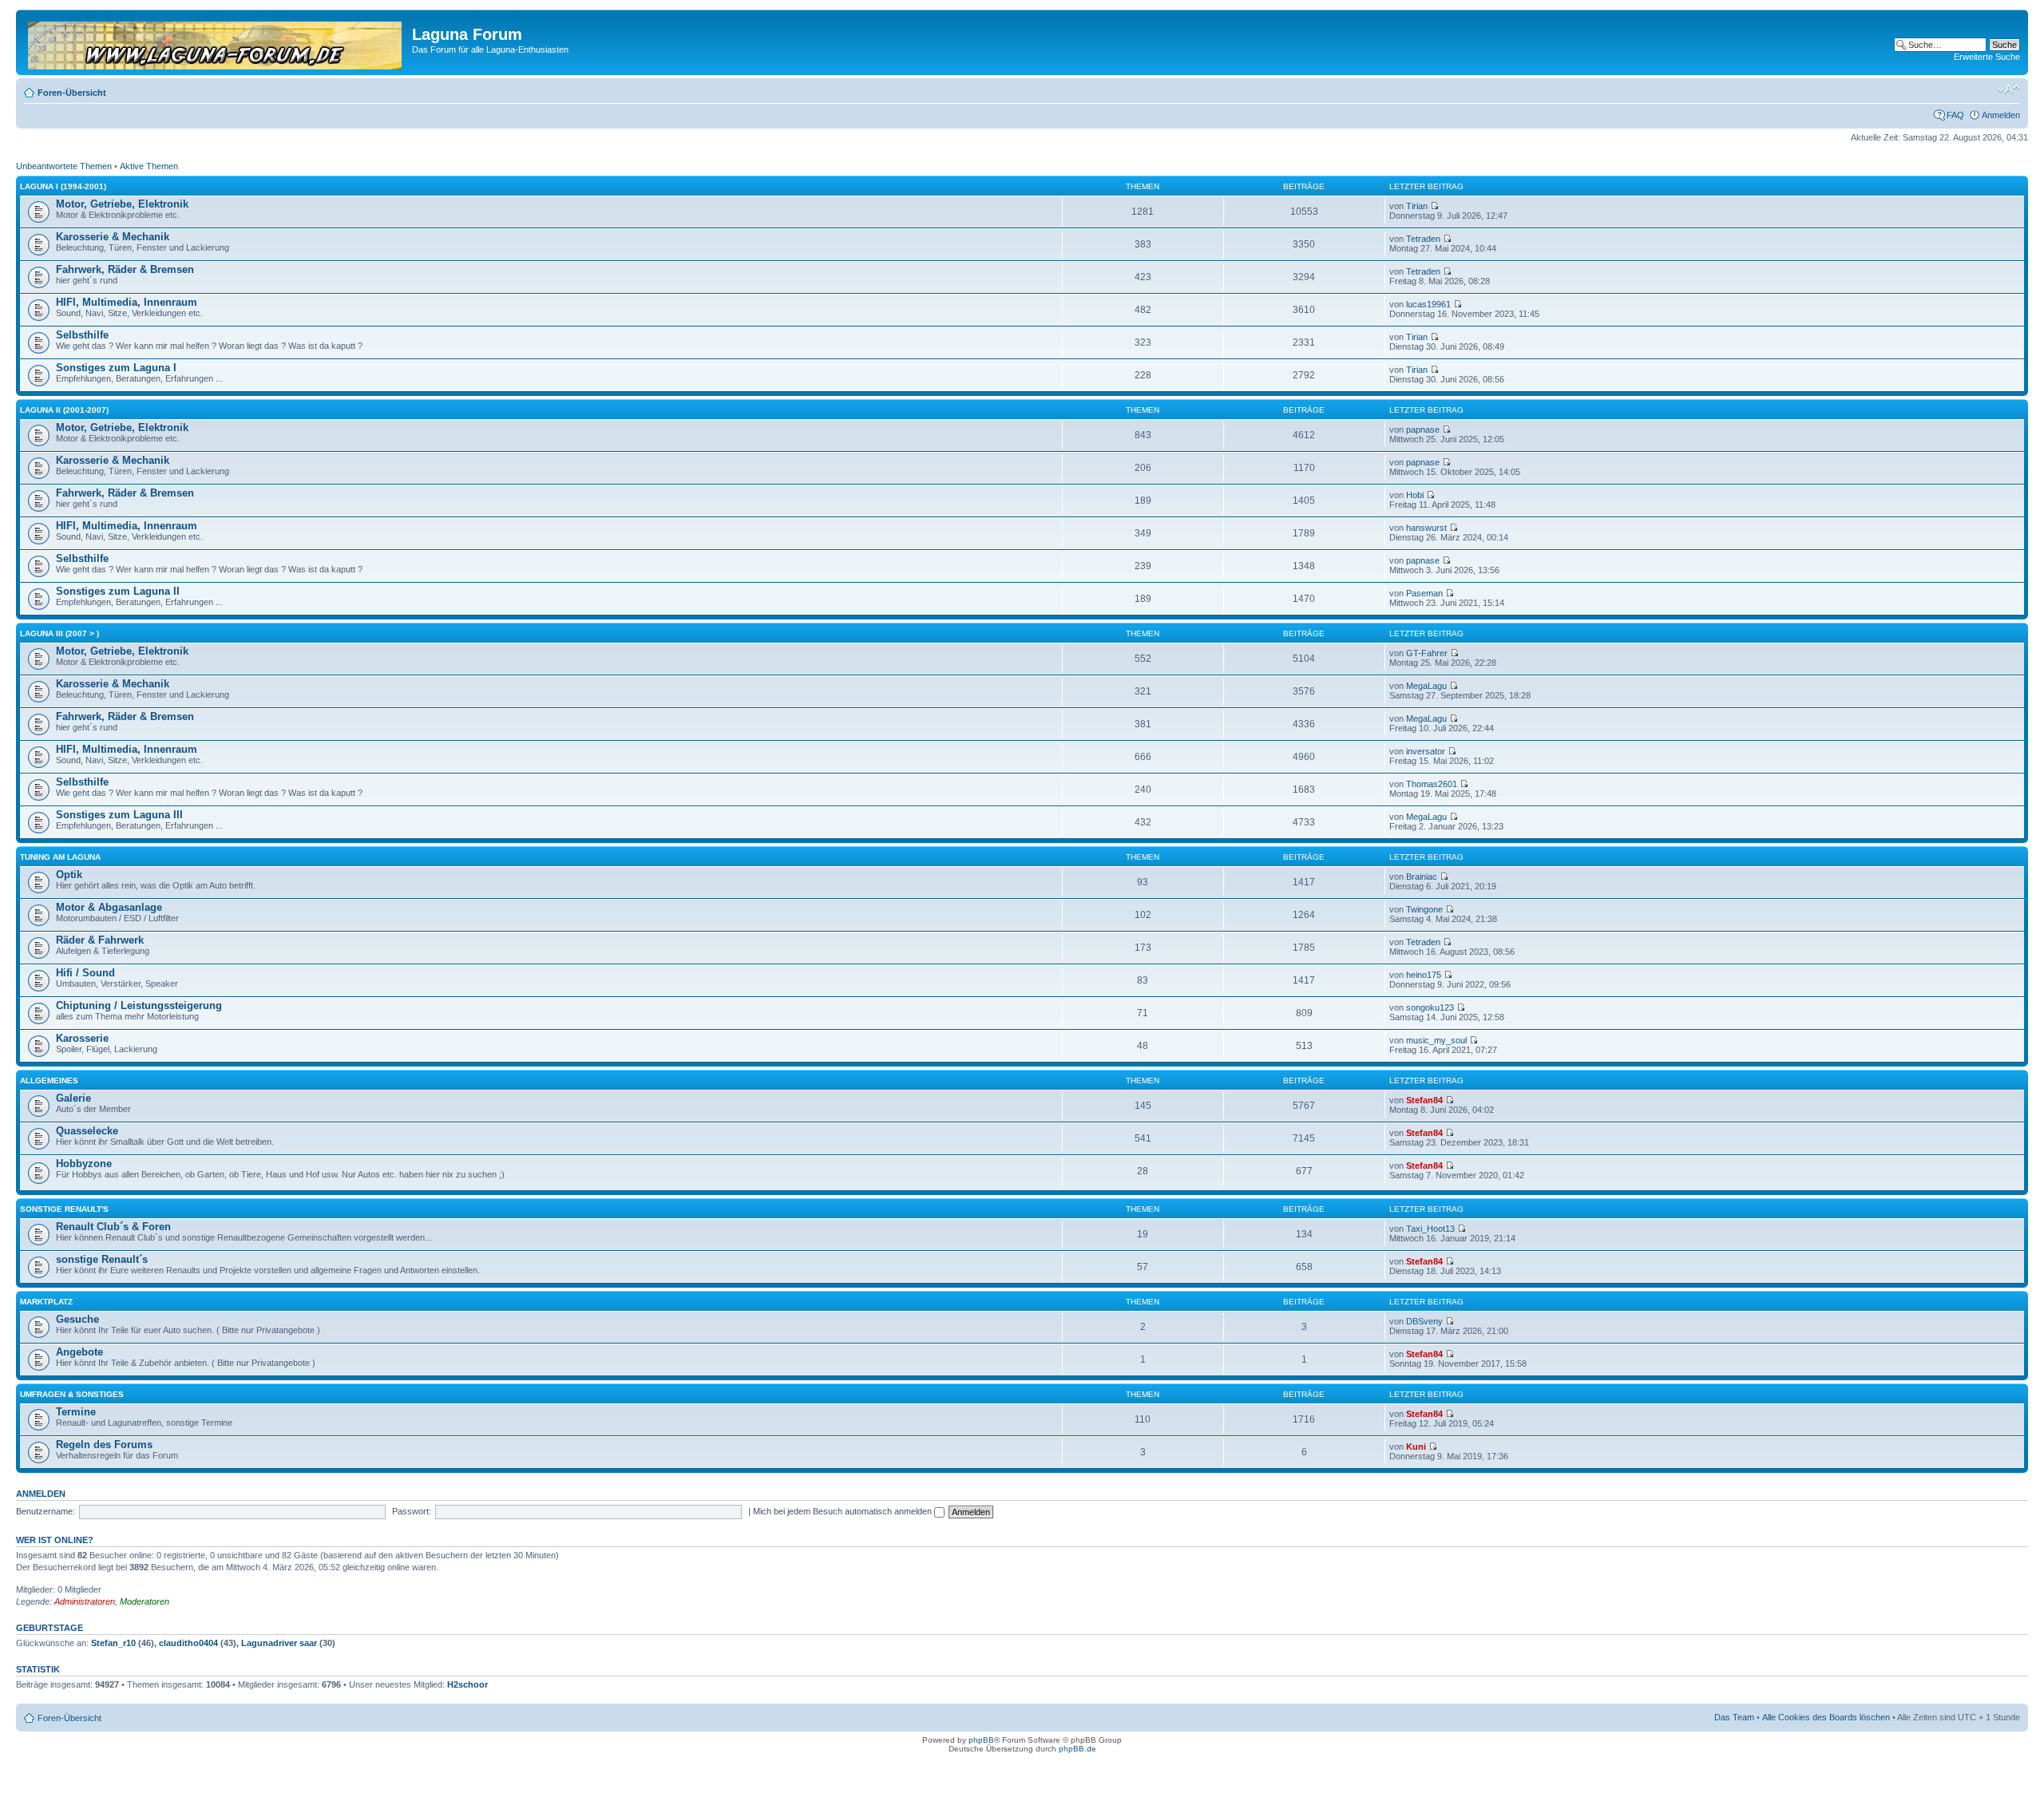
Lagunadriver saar (279, 1643)
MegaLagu (1426, 686)
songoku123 (1430, 1007)
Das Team (1734, 1717)
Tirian (1417, 206)
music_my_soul (1436, 1040)
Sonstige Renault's (64, 1209)
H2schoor (467, 1684)
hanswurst (1426, 528)
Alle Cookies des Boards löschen (1826, 1717)
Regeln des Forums (104, 1445)
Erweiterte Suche (1987, 57)
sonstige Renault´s (102, 1259)
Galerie (73, 1098)
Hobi (1415, 495)
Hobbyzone (84, 1164)
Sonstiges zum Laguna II (118, 591)
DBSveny (1424, 1321)
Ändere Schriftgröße (2008, 89)
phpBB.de (1077, 1749)
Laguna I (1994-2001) (63, 186)
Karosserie (82, 1038)
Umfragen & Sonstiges (72, 1394)
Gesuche (77, 1319)
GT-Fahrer (1427, 653)
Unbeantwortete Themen (64, 166)
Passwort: (412, 1511)
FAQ (1955, 115)
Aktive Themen (149, 166)
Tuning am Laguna (60, 857)
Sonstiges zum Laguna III (119, 815)
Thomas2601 (1432, 784)
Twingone (1424, 909)
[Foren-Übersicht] (216, 42)
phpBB (981, 1740)
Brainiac (1422, 877)
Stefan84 (1424, 1100)
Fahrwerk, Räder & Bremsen (125, 269)
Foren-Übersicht (72, 93)
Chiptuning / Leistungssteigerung (139, 1005)
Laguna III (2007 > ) (59, 633)
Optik (69, 875)
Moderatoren (145, 1601)
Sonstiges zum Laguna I (116, 368)
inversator (1426, 751)
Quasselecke (87, 1131)
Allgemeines (49, 1081)
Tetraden (1423, 239)
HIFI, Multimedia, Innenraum (127, 302)
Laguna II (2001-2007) (64, 410)
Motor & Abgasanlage (109, 907)
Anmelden (2001, 115)
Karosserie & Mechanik (113, 237)
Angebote (79, 1352)
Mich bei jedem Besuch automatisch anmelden (844, 1511)
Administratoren (85, 1601)
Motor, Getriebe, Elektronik (122, 204)
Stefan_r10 (113, 1643)
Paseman (1424, 593)
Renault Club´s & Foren (113, 1227)
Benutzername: (46, 1511)
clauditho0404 (188, 1643)
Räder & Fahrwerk (100, 940)
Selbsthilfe (82, 335)
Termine (76, 1412)
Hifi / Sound (85, 973)
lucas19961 (1428, 304)
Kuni (1416, 1447)
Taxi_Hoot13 (1430, 1229)
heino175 (1424, 975)
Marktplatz (46, 1302)
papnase (1423, 429)
